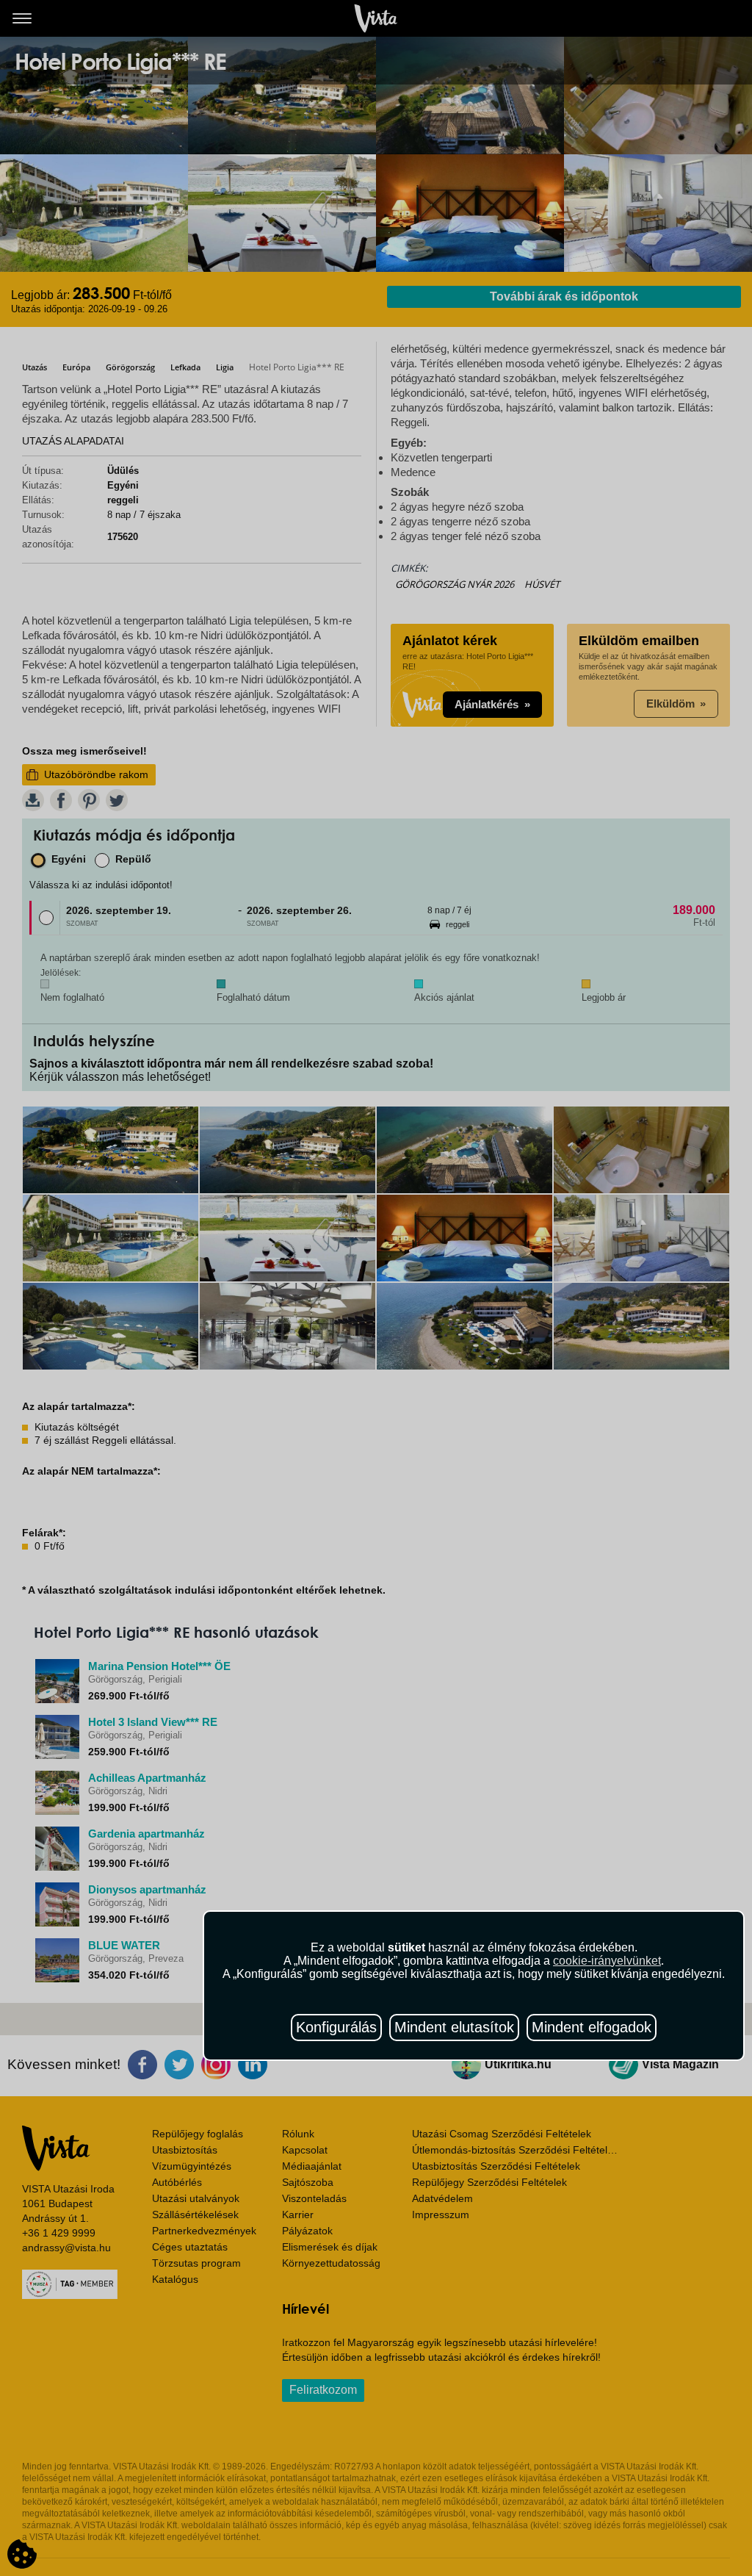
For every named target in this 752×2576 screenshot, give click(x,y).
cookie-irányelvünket (607, 1961)
